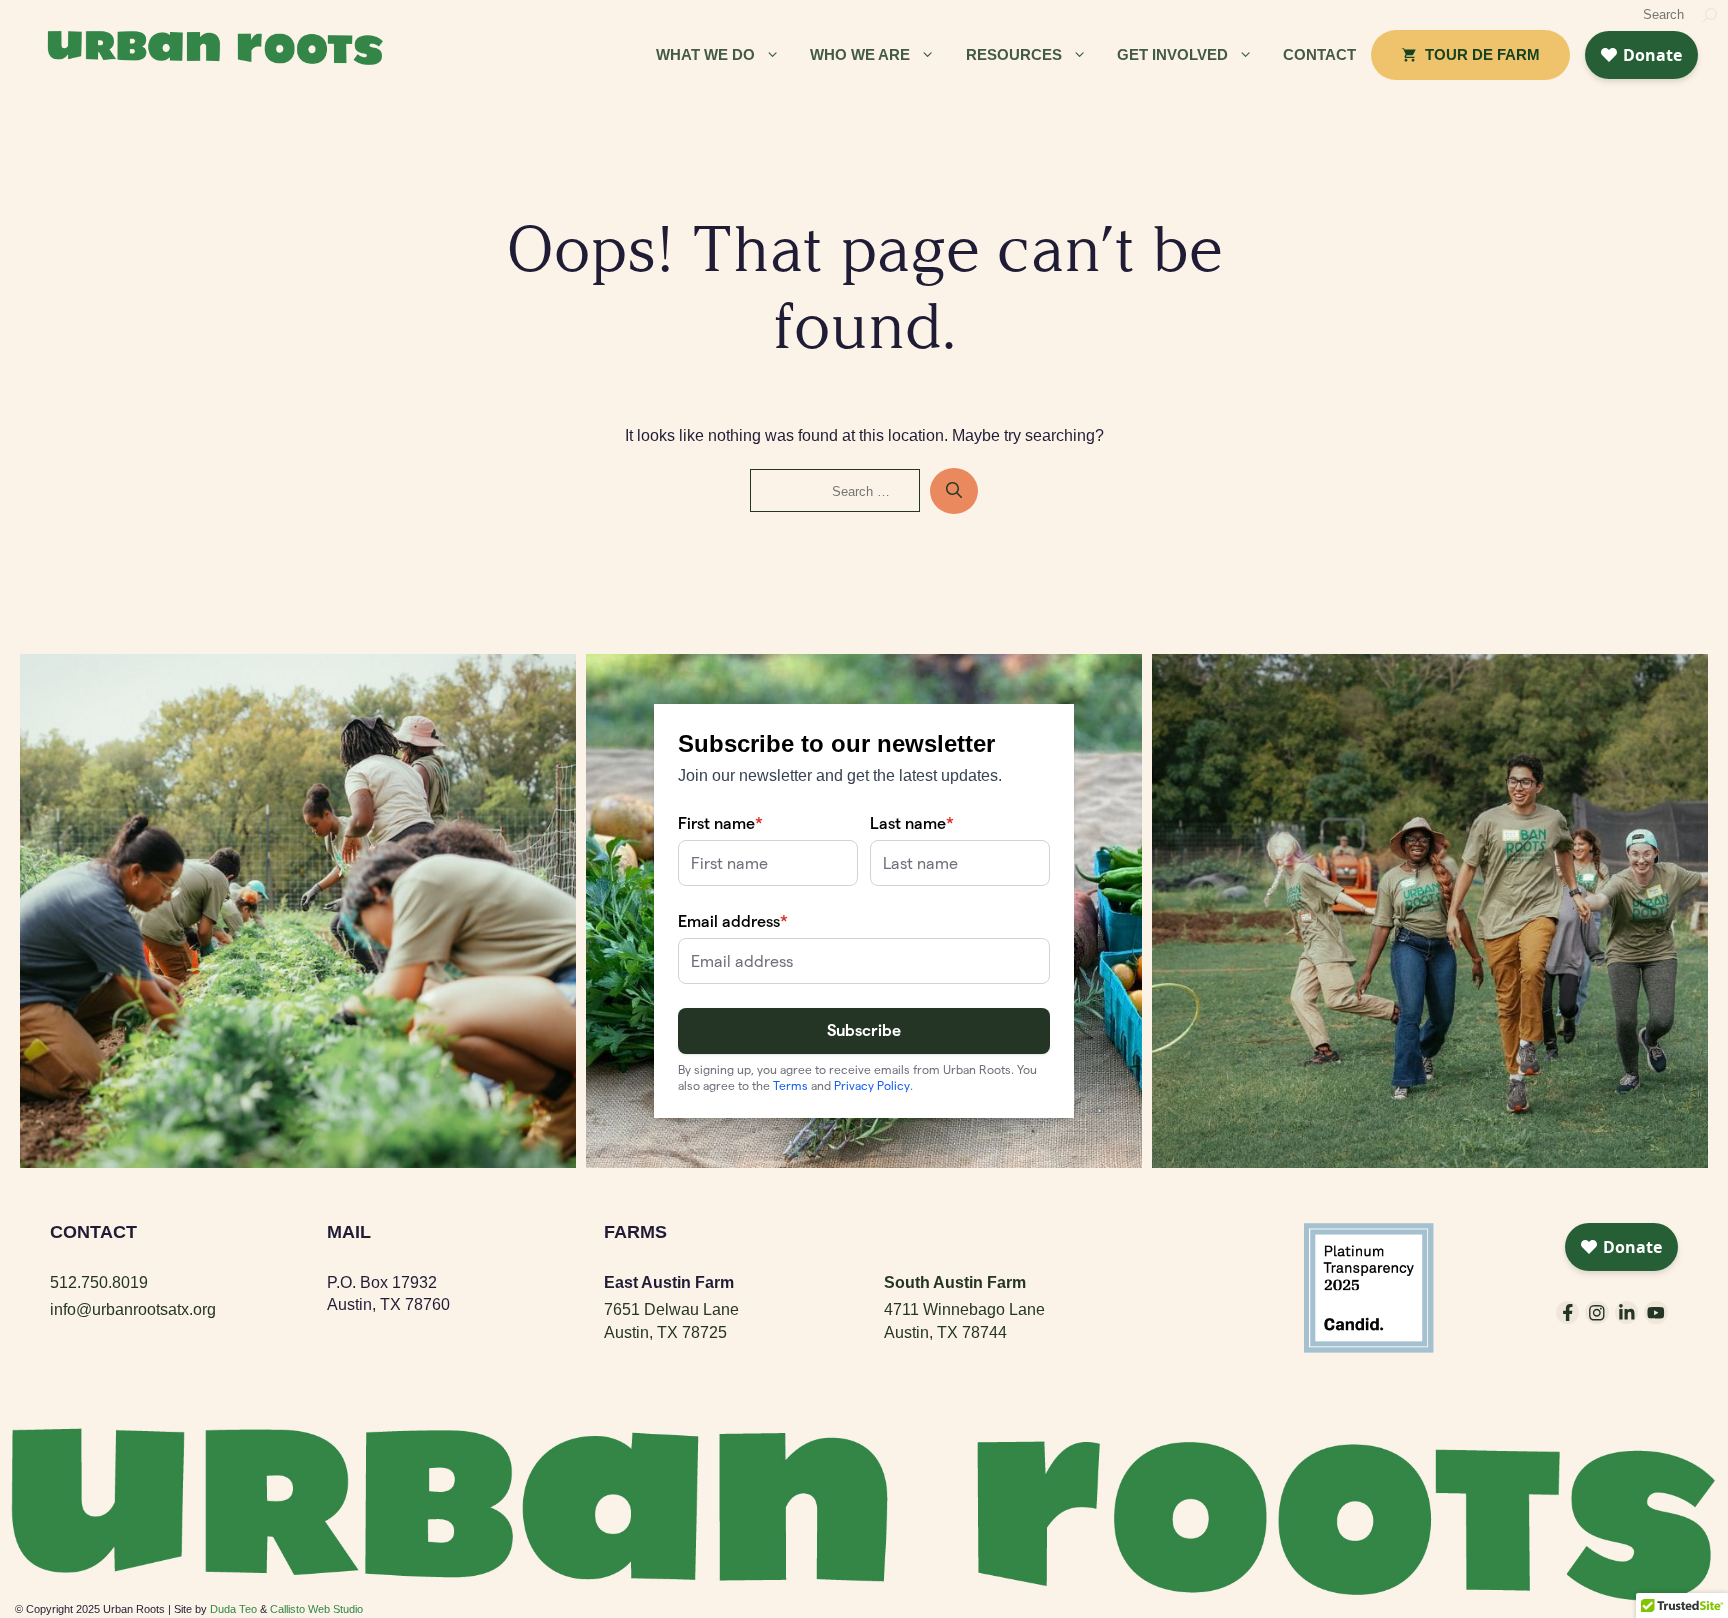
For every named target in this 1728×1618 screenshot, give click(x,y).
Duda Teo (233, 1609)
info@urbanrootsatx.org (133, 1309)
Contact (1319, 54)
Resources (1014, 54)
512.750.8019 (99, 1282)
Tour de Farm (1482, 54)
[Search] (1710, 15)
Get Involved (1172, 54)
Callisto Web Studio (316, 1609)
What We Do (705, 54)
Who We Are (860, 54)
